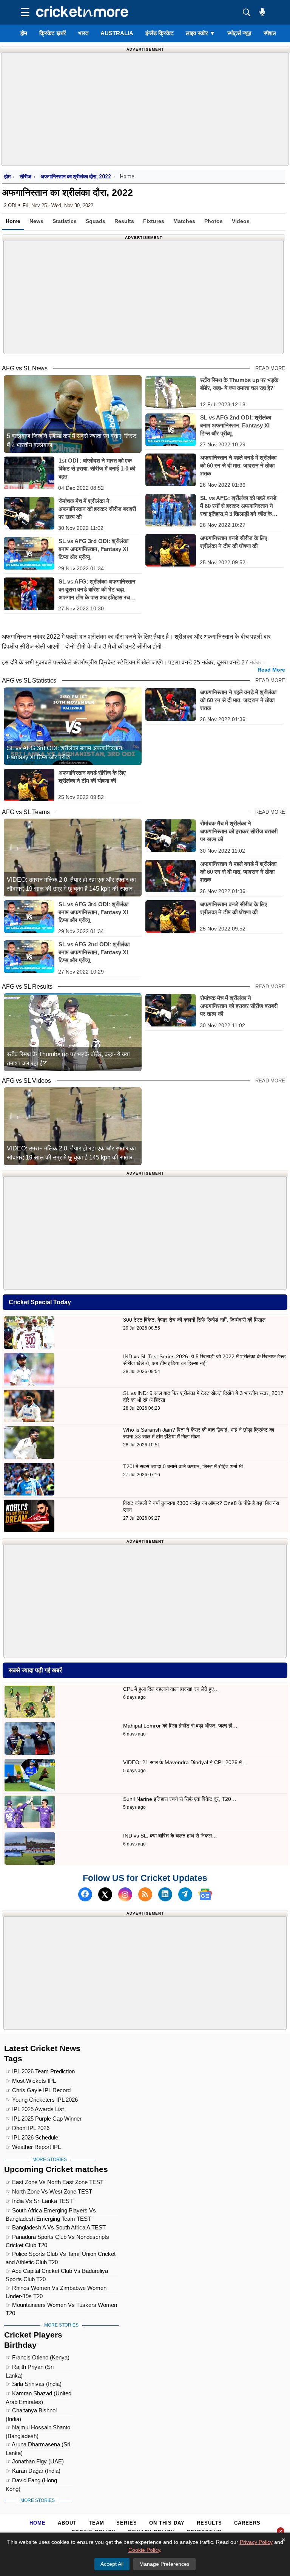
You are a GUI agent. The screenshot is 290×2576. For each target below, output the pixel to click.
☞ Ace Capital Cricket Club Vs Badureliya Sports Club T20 (57, 2272)
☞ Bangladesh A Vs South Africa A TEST (56, 2227)
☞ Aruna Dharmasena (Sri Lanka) (38, 2445)
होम (24, 33)
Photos (214, 221)
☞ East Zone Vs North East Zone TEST (55, 2182)
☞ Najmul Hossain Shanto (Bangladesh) (38, 2428)
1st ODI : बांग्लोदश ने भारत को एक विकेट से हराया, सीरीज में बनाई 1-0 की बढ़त (97, 468)
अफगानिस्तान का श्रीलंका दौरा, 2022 (76, 176)
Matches (184, 221)
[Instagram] (125, 1894)
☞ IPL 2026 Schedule (32, 2137)
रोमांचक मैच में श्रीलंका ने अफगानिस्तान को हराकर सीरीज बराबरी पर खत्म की (97, 509)
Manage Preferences (164, 2564)
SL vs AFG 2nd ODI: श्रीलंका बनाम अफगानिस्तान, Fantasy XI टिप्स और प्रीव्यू (236, 425)
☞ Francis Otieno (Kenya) (38, 2357)
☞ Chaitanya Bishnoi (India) (31, 2411)
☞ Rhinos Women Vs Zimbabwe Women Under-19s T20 (56, 2289)
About (67, 2523)
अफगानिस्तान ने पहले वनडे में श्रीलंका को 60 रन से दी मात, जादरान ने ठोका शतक (238, 465)
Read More (270, 368)
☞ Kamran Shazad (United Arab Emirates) (39, 2394)
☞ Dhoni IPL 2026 (28, 2128)
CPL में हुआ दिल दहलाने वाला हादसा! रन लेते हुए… (171, 1689)
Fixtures (154, 221)
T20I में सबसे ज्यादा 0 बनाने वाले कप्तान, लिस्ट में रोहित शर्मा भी (183, 1466)
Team (96, 2523)
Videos (241, 221)
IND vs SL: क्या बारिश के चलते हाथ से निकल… (170, 1836)
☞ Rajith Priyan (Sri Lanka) (30, 2368)
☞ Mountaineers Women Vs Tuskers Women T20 (61, 2306)
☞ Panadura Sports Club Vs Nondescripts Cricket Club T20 (57, 2238)
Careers (247, 2523)
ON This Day (167, 2523)
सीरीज (25, 176)
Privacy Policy (256, 2542)
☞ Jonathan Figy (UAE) (35, 2461)
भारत (83, 33)
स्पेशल (270, 33)
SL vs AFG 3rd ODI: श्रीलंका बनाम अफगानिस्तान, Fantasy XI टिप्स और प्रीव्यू (93, 549)
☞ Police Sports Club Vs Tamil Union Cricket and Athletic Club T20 (61, 2255)
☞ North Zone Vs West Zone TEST (49, 2191)
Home (13, 221)
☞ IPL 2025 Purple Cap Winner (44, 2119)
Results (124, 221)
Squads (96, 221)
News (36, 221)
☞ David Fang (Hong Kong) (31, 2481)
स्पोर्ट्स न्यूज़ (239, 33)
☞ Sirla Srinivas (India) (34, 2384)
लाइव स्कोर (201, 33)
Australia (117, 33)
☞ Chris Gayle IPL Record (38, 2090)
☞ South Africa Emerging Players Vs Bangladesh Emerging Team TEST (51, 2211)
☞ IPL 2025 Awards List (35, 2109)
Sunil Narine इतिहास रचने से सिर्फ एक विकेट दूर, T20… (180, 1799)
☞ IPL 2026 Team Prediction (40, 2071)
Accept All (112, 2564)
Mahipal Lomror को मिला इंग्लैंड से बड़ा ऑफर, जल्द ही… (180, 1726)
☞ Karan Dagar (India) (33, 2471)
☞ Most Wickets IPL (31, 2081)
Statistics (65, 221)
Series (127, 2523)
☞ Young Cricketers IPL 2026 (42, 2100)
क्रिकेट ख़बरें (53, 33)
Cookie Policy (144, 2550)
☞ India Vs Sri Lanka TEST (39, 2201)
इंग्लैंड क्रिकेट (160, 33)
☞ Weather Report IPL (33, 2147)
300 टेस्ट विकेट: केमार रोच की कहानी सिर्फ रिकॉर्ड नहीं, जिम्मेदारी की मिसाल (194, 1320)
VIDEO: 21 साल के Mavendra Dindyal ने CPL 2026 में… (185, 1762)
